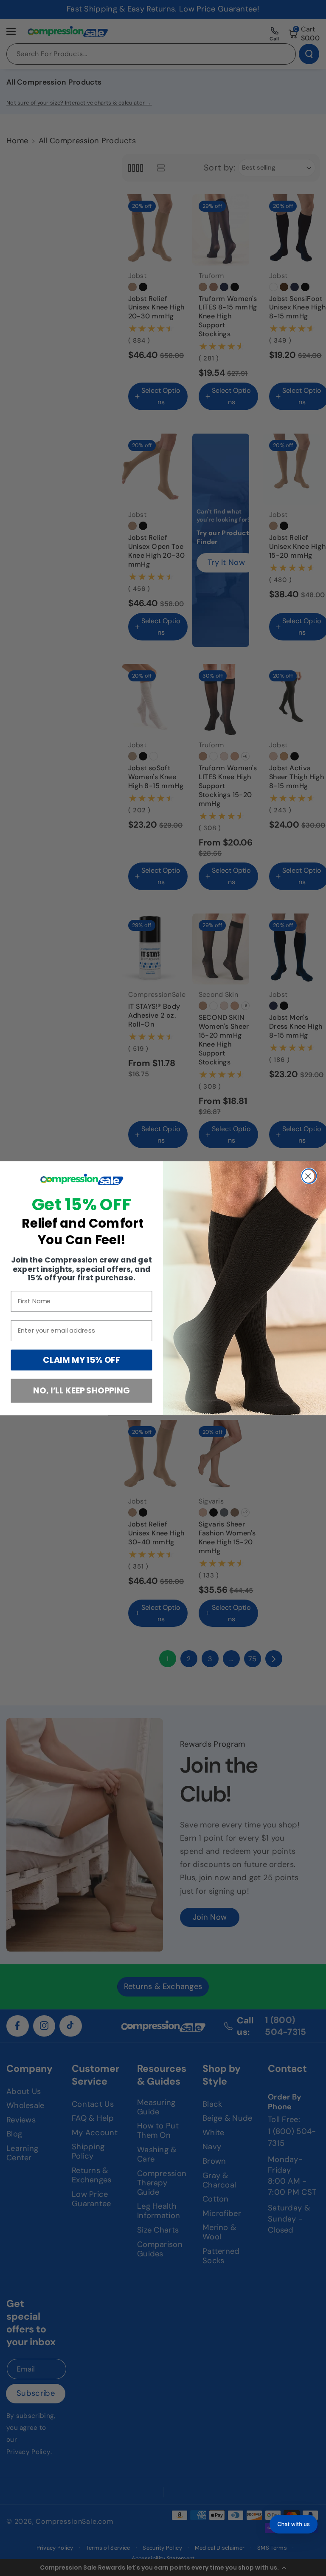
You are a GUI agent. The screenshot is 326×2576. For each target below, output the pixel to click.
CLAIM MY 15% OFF (81, 1360)
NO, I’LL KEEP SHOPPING (81, 1390)
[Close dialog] (309, 1176)
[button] (294, 2524)
